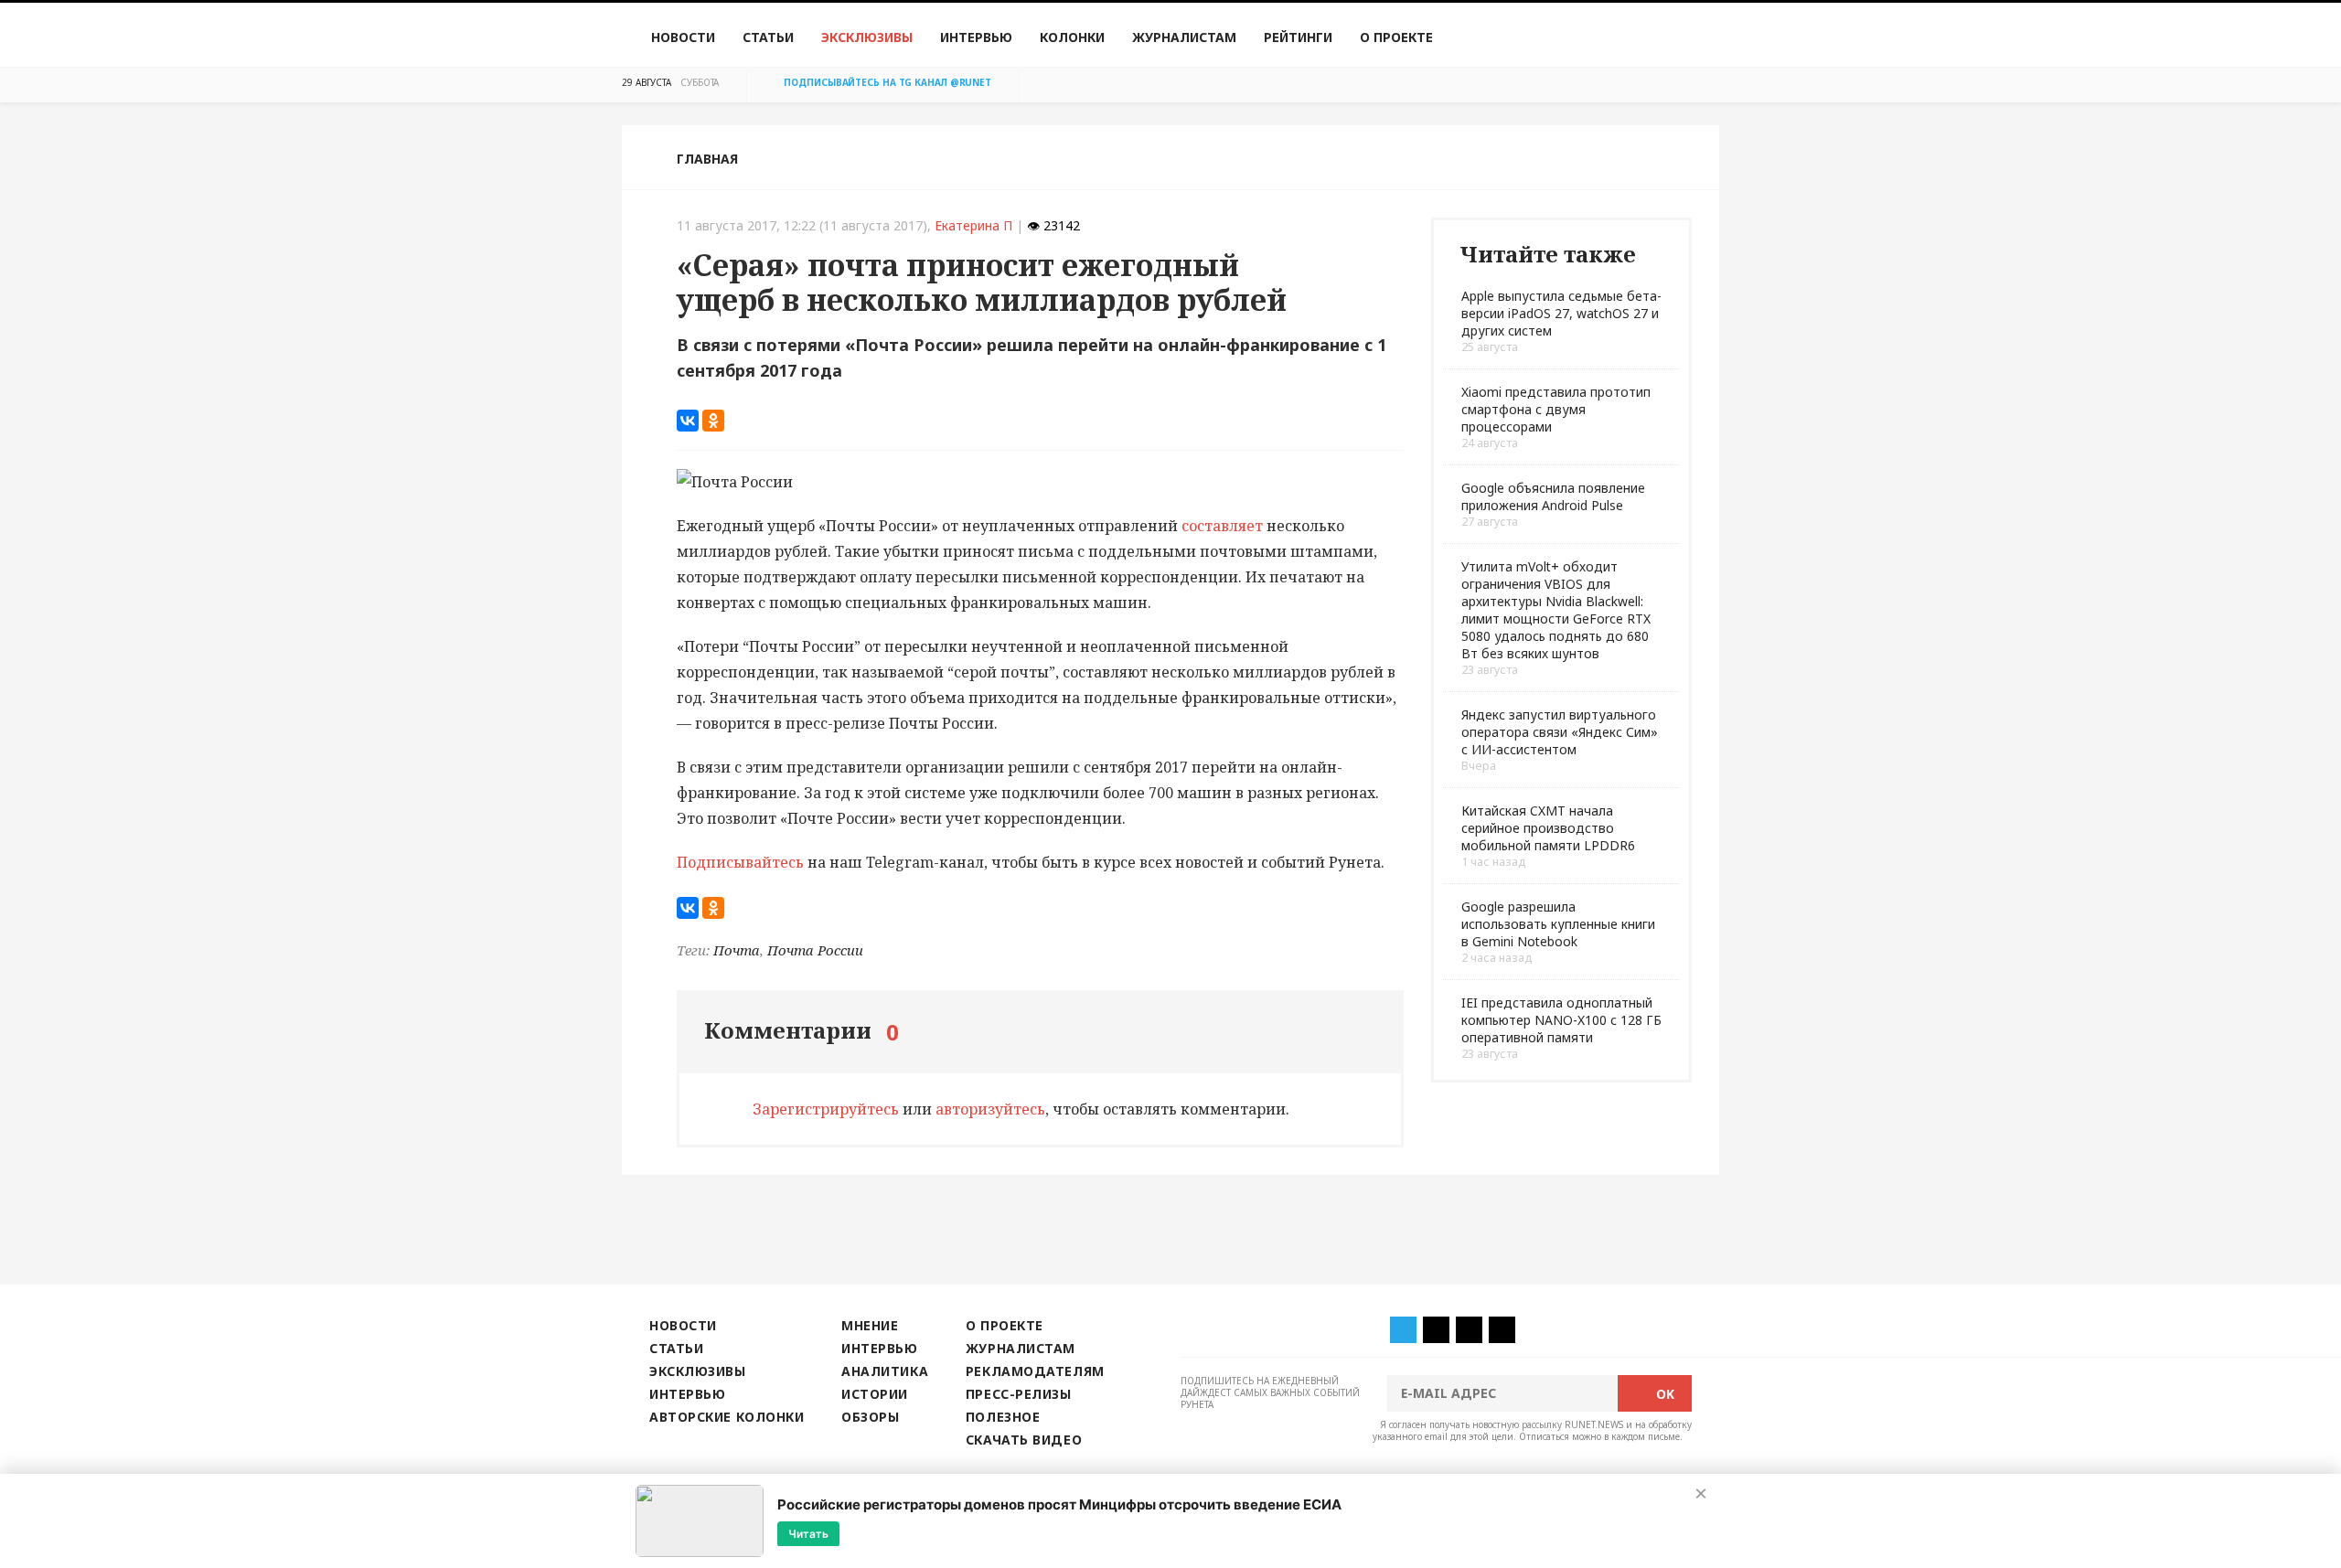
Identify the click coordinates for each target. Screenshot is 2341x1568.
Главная (707, 159)
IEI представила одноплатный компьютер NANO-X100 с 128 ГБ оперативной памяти (1561, 1020)
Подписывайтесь (740, 862)
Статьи (768, 37)
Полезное (1003, 1417)
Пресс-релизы (1019, 1394)
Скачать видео (1024, 1440)
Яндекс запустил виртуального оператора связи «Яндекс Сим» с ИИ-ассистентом (1560, 732)
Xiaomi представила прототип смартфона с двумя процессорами (1556, 409)
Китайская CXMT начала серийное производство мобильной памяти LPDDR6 (1548, 828)
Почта (737, 950)
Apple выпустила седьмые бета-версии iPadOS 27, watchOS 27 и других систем (1561, 313)
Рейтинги (1298, 37)
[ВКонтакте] (688, 421)
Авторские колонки (727, 1417)
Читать (808, 1533)
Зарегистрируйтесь (826, 1109)
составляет (1220, 526)
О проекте (1396, 37)
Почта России (815, 950)
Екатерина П (973, 225)
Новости (683, 37)
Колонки (1072, 37)
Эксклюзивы (867, 37)
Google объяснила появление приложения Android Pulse (1553, 496)
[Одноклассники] (713, 421)
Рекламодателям (1035, 1371)
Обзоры (870, 1417)
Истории (875, 1394)
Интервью (976, 37)
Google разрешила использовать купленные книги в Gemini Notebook (1558, 924)
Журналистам (1184, 37)
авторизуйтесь (990, 1109)
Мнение (870, 1325)
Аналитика (885, 1371)
